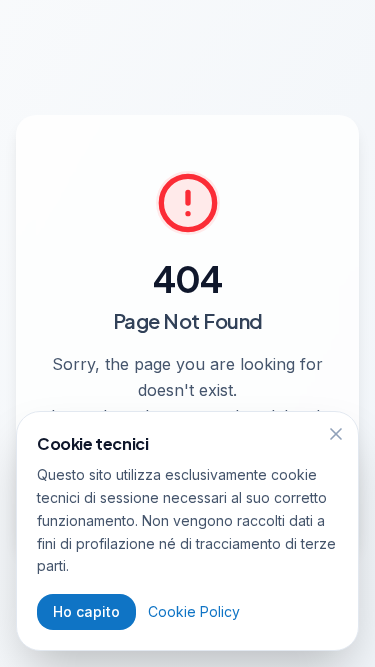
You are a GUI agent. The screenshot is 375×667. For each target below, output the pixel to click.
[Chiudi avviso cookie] (336, 434)
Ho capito (86, 611)
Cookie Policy (194, 611)
